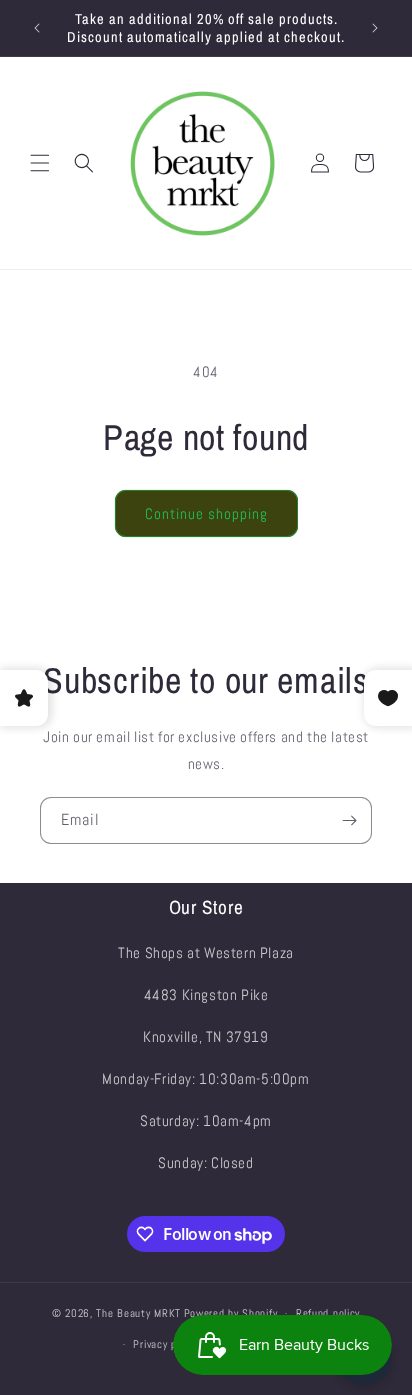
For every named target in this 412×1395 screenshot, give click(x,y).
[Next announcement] (375, 28)
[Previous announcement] (37, 28)
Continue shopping (206, 513)
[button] (40, 163)
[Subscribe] (349, 820)
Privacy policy (165, 1344)
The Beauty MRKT (138, 1313)
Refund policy (328, 1313)
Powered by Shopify (231, 1313)
